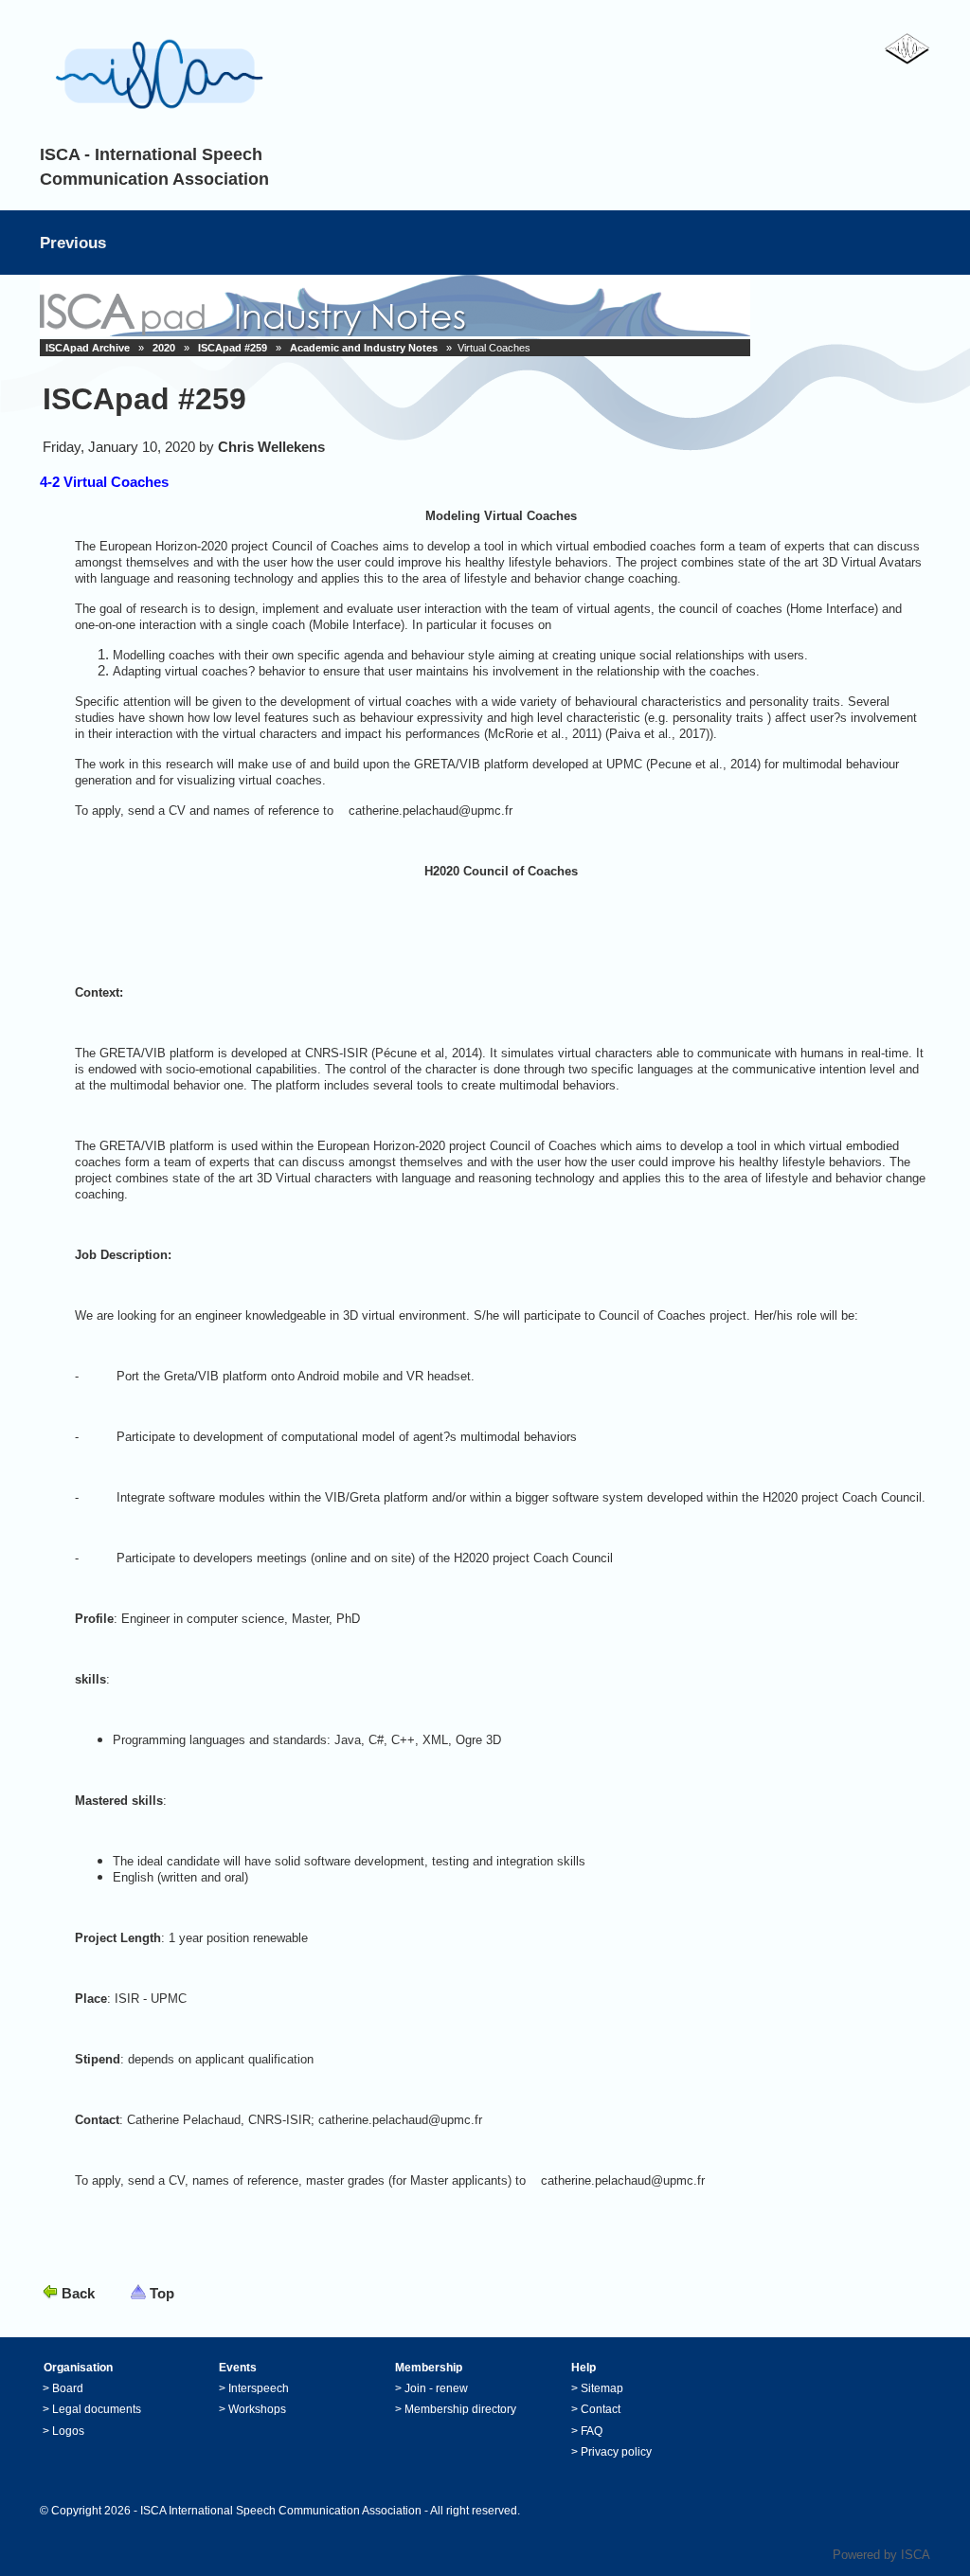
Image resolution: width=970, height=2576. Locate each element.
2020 (164, 348)
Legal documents (97, 2409)
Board (68, 2388)
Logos (68, 2431)
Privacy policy (616, 2452)
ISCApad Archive (88, 348)
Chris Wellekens (271, 447)
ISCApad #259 (233, 348)
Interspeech (259, 2388)
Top (162, 2293)
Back (78, 2293)
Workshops (257, 2409)
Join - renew (436, 2388)
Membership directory (460, 2409)
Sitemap (602, 2388)
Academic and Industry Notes (364, 348)
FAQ (592, 2431)
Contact (601, 2409)
